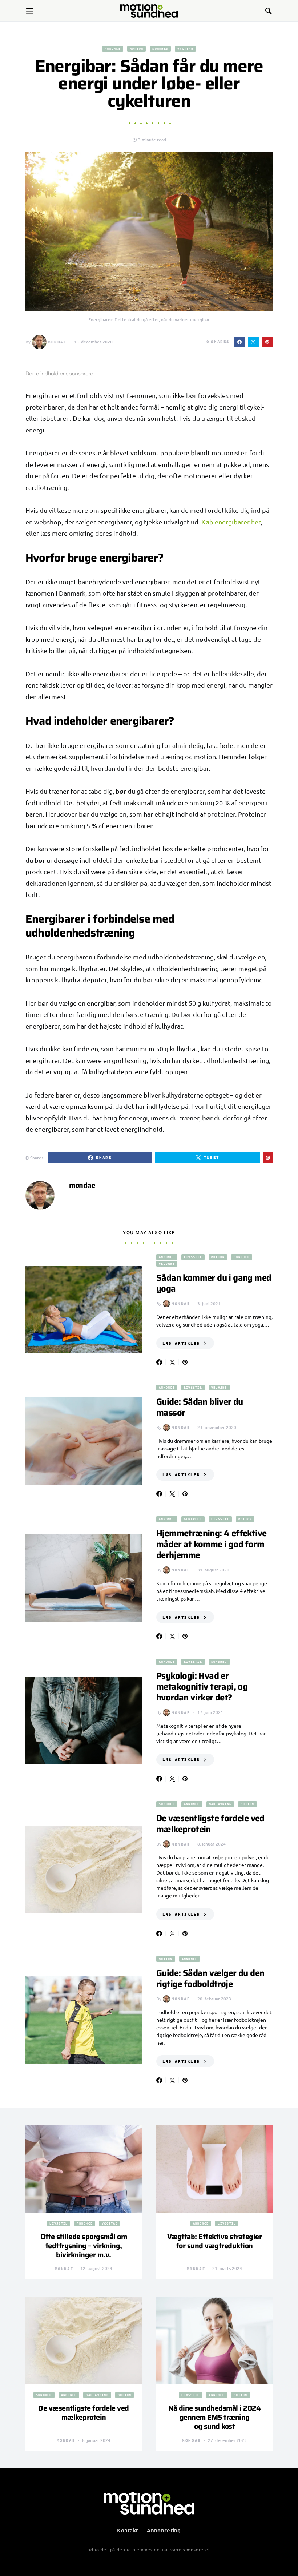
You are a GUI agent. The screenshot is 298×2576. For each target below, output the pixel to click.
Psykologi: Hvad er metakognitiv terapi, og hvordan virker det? (202, 1687)
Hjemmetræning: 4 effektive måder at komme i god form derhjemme (211, 1544)
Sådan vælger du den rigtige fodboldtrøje (210, 1979)
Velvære (167, 1263)
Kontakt (128, 2530)
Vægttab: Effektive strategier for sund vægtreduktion (215, 2241)
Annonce (113, 49)
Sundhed (160, 49)
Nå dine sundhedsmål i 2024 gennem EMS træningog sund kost (214, 2417)
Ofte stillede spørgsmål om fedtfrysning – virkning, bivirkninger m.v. (84, 2246)
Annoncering (164, 2530)
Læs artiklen (181, 1343)
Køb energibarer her (231, 522)
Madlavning (220, 1804)
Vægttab (185, 49)
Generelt (193, 1519)
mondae (57, 342)
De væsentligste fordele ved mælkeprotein (210, 1824)
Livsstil (193, 1257)
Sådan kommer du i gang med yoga (214, 1283)
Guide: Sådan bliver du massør (200, 1407)
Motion (137, 49)
